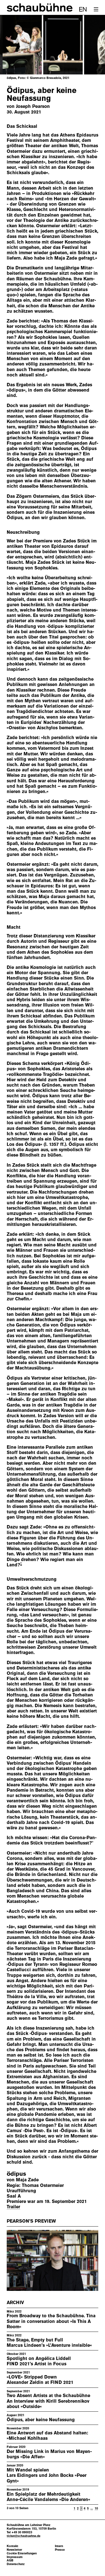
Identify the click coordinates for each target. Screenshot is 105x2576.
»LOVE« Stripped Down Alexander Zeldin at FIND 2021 (40, 2380)
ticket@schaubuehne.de (24, 2536)
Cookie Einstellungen (22, 2553)
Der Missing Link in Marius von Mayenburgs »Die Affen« (49, 2454)
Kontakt (12, 2546)
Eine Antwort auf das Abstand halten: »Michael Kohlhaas (47, 2436)
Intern (59, 2546)
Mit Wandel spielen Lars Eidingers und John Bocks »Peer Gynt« (47, 2475)
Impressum (15, 2557)
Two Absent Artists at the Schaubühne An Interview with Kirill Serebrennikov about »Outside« (48, 2401)
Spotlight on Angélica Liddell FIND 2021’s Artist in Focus (39, 2361)
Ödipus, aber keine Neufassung (41, 2420)
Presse (60, 2550)
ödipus (16, 2174)
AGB (10, 2560)
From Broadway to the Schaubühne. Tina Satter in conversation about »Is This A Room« (51, 2321)
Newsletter (14, 2550)
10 (96, 2508)
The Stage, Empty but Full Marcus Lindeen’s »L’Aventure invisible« (49, 2343)
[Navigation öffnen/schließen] (96, 9)
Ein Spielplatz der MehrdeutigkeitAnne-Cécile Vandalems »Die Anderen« (48, 2497)
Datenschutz (16, 2564)
